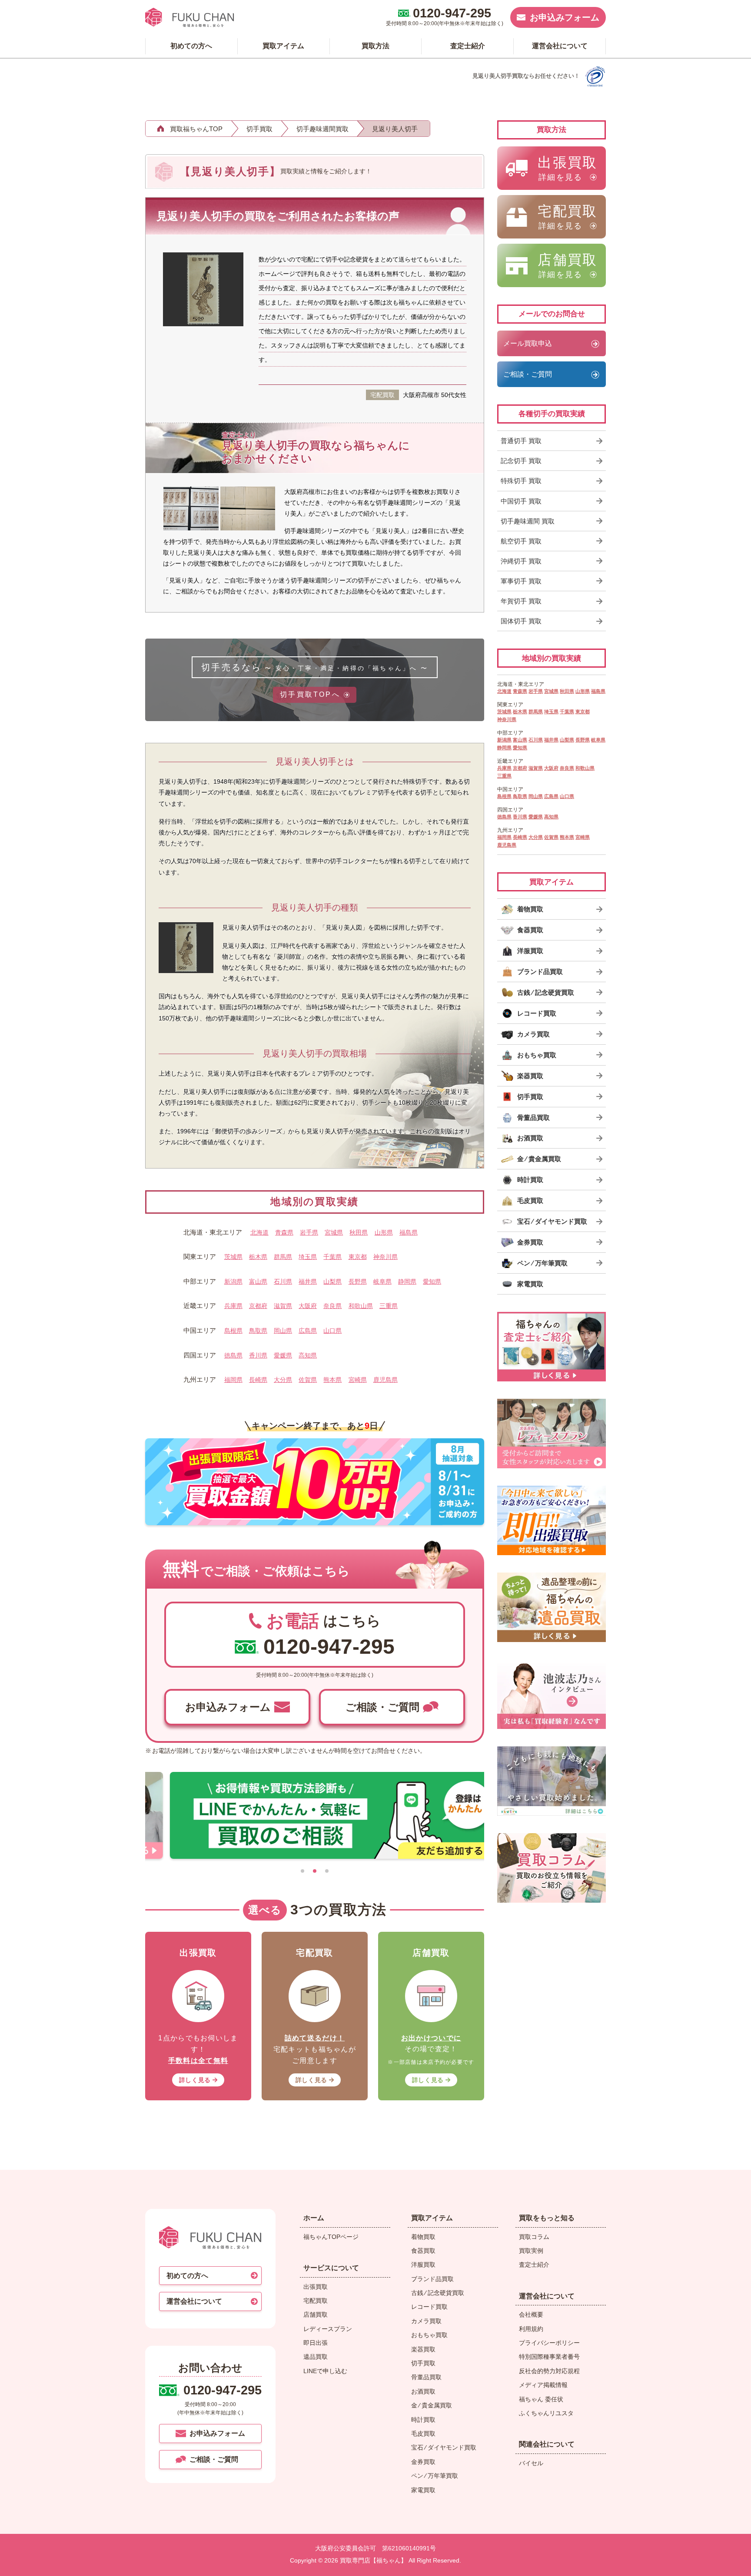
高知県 (308, 1355)
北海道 (259, 1232)
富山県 (258, 1281)
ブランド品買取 (432, 2279)
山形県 (384, 1232)
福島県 (409, 1232)
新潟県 (233, 1281)
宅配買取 (316, 2301)
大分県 (283, 1380)
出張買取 (316, 2287)
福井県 (308, 1281)
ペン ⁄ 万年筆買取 (435, 2476)
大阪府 (308, 1306)
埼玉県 (308, 1257)
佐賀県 (308, 1380)
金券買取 (423, 2462)
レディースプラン (328, 2329)
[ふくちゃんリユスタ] (552, 1781)
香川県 (258, 1355)
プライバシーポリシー (549, 2343)
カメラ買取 (426, 2321)
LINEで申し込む (325, 2371)
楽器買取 (423, 2349)
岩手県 (309, 1232)
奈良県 (332, 1306)
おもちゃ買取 (429, 2335)
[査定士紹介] (552, 1347)
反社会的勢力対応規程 (549, 2371)
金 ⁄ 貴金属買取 (432, 2405)
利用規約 (531, 2329)
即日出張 (316, 2343)
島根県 (233, 1331)
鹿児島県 (385, 1380)
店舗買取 (316, 2314)
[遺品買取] (552, 1607)
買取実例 (531, 2251)
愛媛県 (283, 1355)
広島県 (308, 1331)
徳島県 (233, 1355)
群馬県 (283, 1257)
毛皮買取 (423, 2434)
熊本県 (332, 1380)
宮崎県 (358, 1380)
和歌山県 (361, 1306)
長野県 (358, 1281)
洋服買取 (423, 2265)
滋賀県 (283, 1306)
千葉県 (332, 1257)
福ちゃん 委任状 (541, 2399)
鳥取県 (258, 1331)
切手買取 (423, 2363)
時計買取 (423, 2420)
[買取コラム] (552, 1868)
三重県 (389, 1306)
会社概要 (531, 2314)
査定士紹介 (534, 2265)
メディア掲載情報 (543, 2385)
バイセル (531, 2463)
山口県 (332, 1331)
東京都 (358, 1257)
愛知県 (432, 1281)
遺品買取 (316, 2357)
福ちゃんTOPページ (331, 2237)
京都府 (258, 1306)
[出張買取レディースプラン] (552, 1434)
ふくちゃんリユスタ (546, 2413)
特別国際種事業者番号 (549, 2357)
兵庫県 (233, 1306)
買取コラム (534, 2237)
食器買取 (423, 2251)
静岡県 (407, 1281)
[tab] (302, 1871)
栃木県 (258, 1257)
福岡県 (233, 1380)
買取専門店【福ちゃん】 (372, 2560)
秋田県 (359, 1232)
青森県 (284, 1232)
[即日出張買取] (552, 1520)
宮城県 (334, 1232)
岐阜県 (382, 1281)
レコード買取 (429, 2307)
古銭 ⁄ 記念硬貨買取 (438, 2293)
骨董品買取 (426, 2377)
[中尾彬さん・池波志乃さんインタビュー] (552, 1694)
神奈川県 (385, 1257)
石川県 (283, 1281)
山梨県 (332, 1281)
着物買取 (423, 2237)
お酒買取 (423, 2391)
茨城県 (233, 1257)
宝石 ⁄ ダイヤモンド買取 (444, 2447)
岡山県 (283, 1331)
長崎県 (258, 1380)
